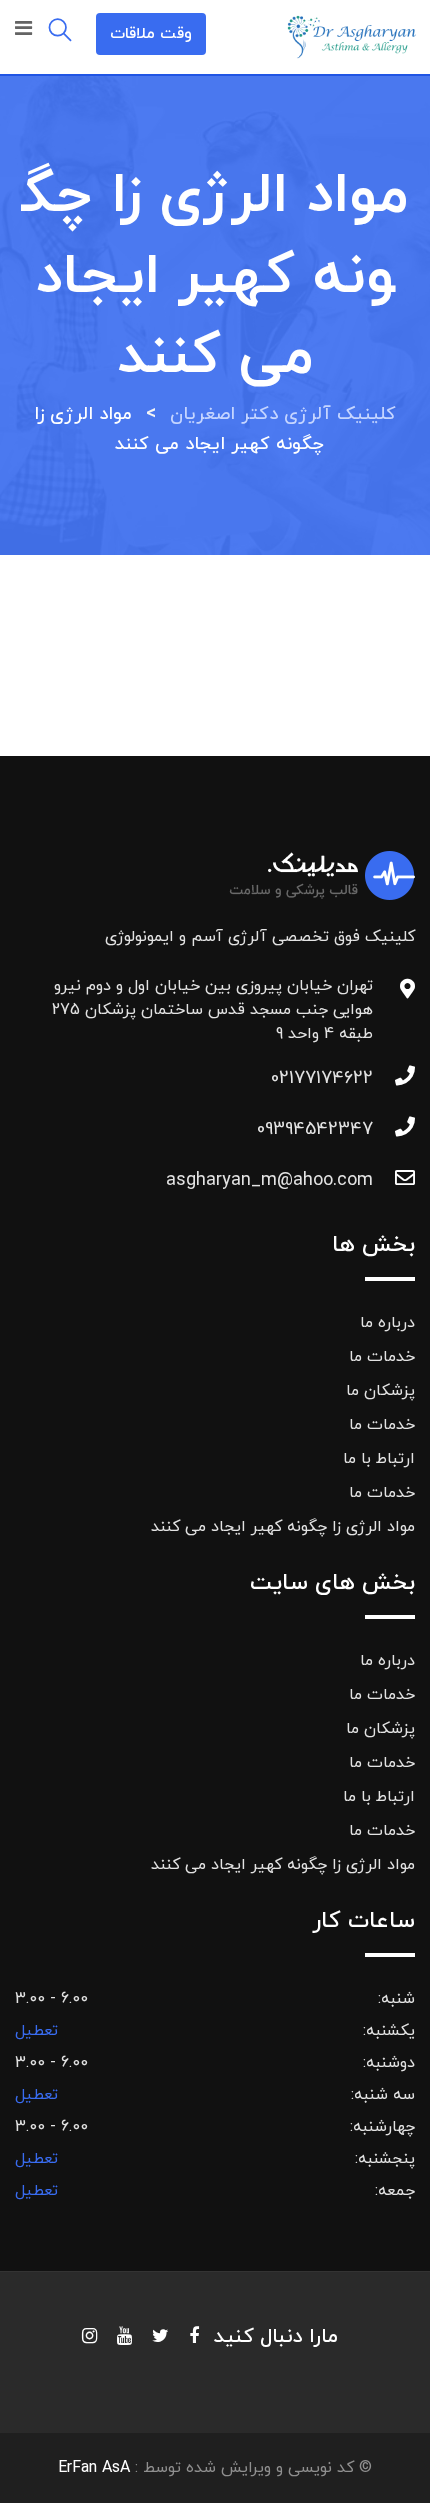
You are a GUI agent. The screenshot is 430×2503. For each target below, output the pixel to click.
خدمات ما (382, 1357)
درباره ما (387, 1323)
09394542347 (315, 1129)
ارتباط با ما (379, 1459)
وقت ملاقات (151, 34)
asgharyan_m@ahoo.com (269, 1180)
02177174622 (322, 1078)
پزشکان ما (380, 1391)
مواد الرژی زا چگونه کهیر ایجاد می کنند (283, 1527)
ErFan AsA (94, 2468)
